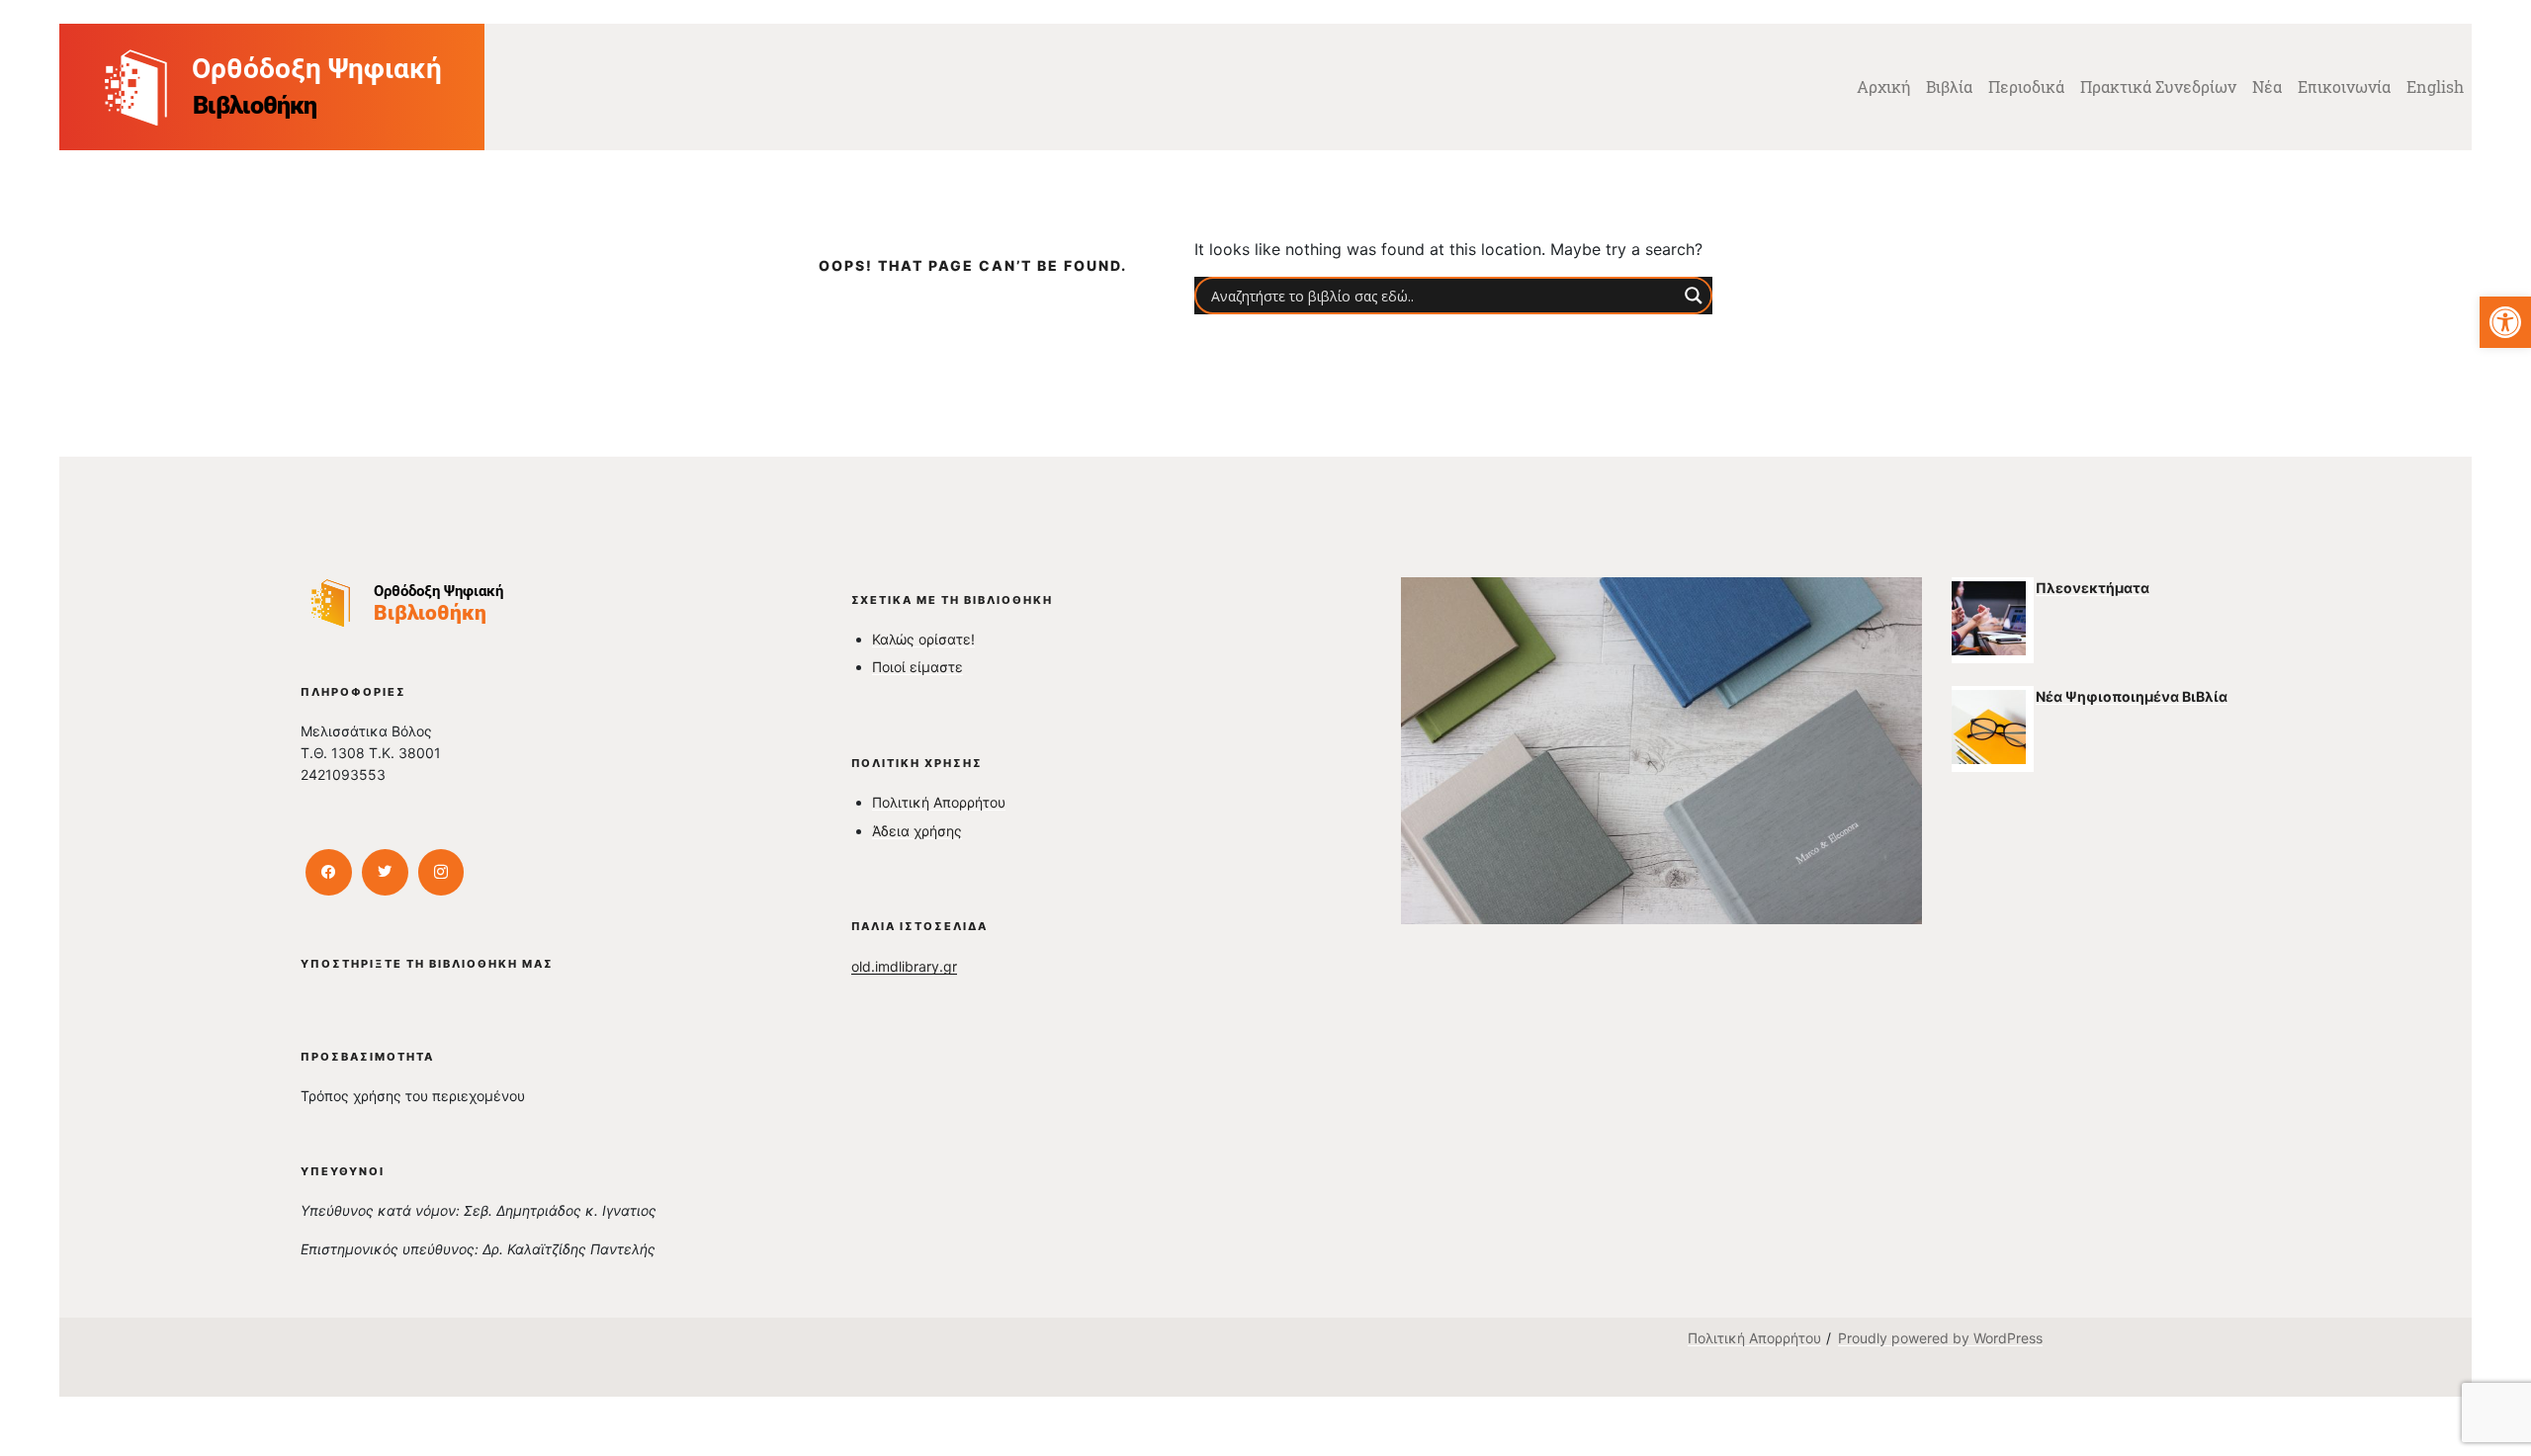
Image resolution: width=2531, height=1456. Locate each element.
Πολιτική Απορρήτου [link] (939, 802)
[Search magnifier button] (1694, 296)
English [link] (2435, 86)
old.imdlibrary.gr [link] (904, 966)
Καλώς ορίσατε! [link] (923, 639)
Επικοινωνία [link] (2344, 86)
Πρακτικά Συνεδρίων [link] (2158, 86)
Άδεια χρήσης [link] (917, 831)
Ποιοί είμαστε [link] (917, 667)
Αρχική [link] (1883, 86)
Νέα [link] (2267, 86)
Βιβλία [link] (1949, 86)
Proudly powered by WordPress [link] (1940, 1338)
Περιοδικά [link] (2026, 86)
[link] (2505, 322)
